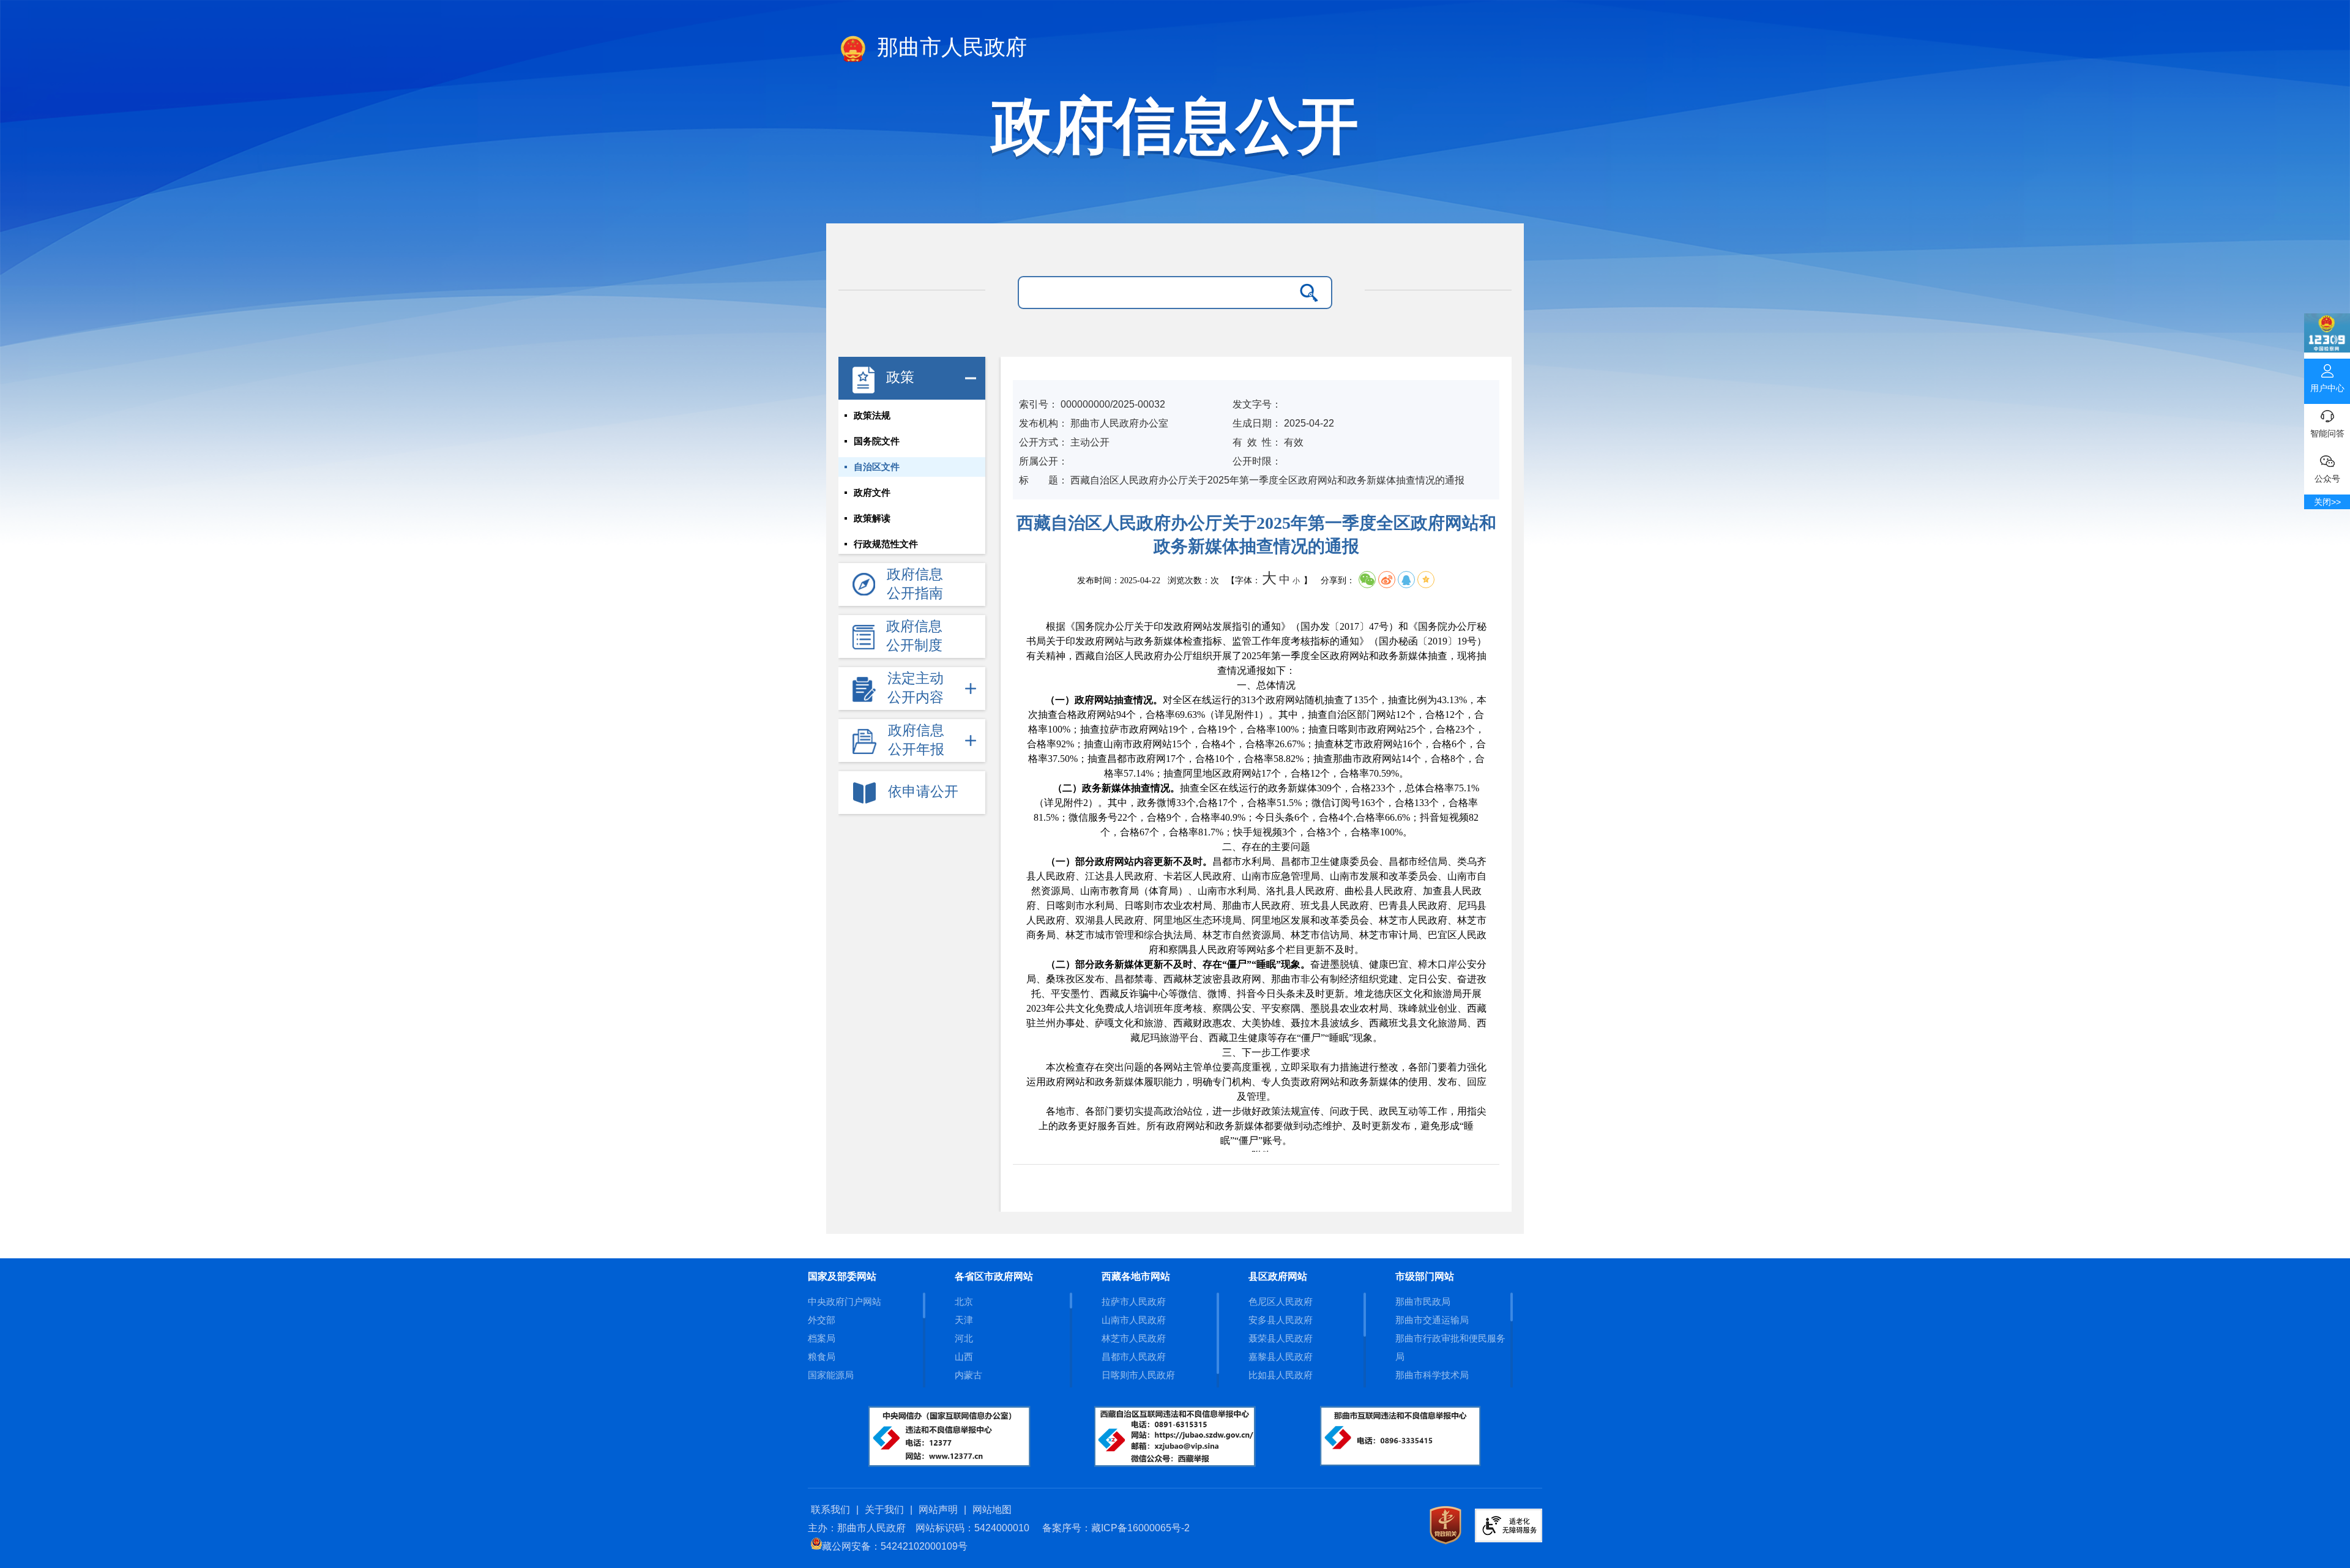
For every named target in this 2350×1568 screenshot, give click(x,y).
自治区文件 (877, 467)
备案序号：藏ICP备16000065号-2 (1116, 1528)
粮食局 (822, 1357)
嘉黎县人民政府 (1281, 1357)
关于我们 (884, 1510)
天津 (964, 1320)
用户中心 (2327, 388)
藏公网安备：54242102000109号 (895, 1546)
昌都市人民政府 (1134, 1357)
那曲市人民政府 (949, 47)
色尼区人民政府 (1281, 1301)
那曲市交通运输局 (1432, 1320)
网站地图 (992, 1510)
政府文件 (872, 493)
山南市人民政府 (1134, 1320)
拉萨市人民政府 (1134, 1301)
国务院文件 (877, 441)
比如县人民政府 (1281, 1375)
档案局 (822, 1338)
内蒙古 (968, 1375)
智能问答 (2327, 433)
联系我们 (830, 1510)
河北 (964, 1338)
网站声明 (938, 1510)
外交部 (822, 1320)
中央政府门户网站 (845, 1301)
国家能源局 (831, 1375)
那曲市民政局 (1423, 1301)
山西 (964, 1357)
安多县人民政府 (1281, 1320)
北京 (964, 1301)
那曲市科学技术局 (1432, 1375)
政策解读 (872, 518)
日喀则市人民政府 (1138, 1375)
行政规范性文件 (886, 544)
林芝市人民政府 (1134, 1338)
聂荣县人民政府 (1281, 1338)
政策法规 (872, 416)
